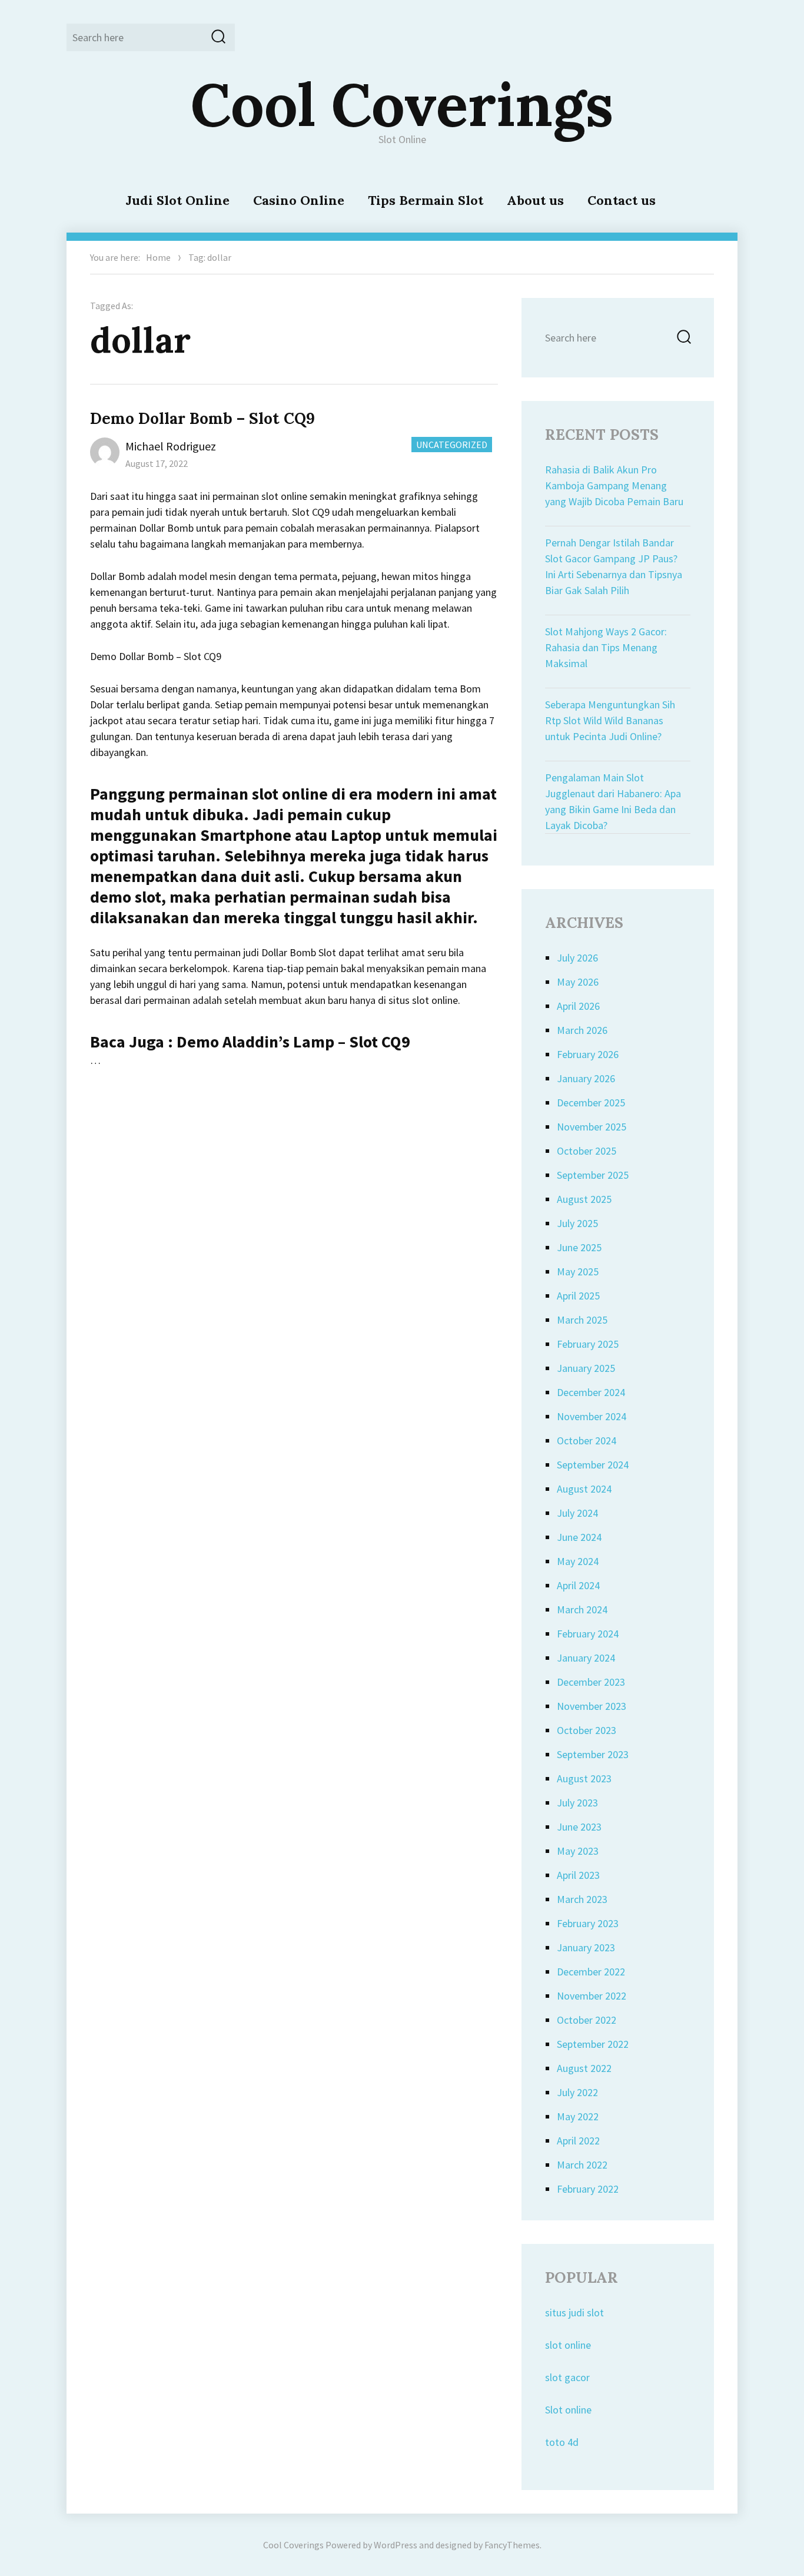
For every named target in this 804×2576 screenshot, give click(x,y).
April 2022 (578, 2141)
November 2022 (592, 1996)
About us (535, 200)
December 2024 (591, 1392)
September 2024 (593, 1465)
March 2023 (582, 1899)
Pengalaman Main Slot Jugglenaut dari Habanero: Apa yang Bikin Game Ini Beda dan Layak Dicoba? (613, 801)
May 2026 (578, 982)
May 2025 (578, 1272)
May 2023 (578, 1851)
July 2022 (577, 2092)
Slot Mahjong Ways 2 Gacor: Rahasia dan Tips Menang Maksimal (606, 647)
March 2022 (582, 2165)
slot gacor (567, 2377)
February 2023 (588, 1923)
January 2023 (586, 1947)
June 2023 (579, 1827)
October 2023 (587, 1730)
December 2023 (591, 1682)
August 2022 (584, 2068)
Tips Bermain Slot (426, 200)
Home (158, 257)
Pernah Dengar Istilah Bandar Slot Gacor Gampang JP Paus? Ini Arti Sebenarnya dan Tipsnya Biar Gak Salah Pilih (614, 566)
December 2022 (591, 1972)
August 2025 (584, 1199)
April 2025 (578, 1296)
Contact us (622, 200)
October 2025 (587, 1151)
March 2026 (582, 1030)
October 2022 (587, 2020)
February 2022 (588, 2189)
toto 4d (562, 2442)
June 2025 (579, 1247)
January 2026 (586, 1078)
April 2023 (578, 1875)
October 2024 (587, 1440)
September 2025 (593, 1175)
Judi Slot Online (177, 200)
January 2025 (586, 1368)
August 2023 (584, 1778)
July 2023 (577, 1803)
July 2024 (577, 1513)
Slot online (568, 2410)
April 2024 (578, 1585)
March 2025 (582, 1320)
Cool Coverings (402, 104)
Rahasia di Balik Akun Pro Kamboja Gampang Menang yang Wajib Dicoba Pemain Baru (614, 485)
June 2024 (579, 1537)
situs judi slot (574, 2313)
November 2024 (592, 1416)
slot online (568, 2345)
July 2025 (577, 1223)
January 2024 (586, 1658)
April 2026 (578, 1006)
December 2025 (591, 1103)
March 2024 (582, 1609)
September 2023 (593, 1754)
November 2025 (592, 1127)
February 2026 (588, 1054)
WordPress (396, 2545)
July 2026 (577, 958)
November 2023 (592, 1706)
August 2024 (584, 1489)
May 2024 (578, 1561)
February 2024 (588, 1634)
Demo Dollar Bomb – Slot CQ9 (202, 418)
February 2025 (588, 1344)
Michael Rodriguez (171, 446)
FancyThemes (512, 2545)
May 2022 (578, 2116)
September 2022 (593, 2044)
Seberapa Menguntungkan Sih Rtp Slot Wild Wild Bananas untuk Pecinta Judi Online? (610, 720)
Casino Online (299, 200)
